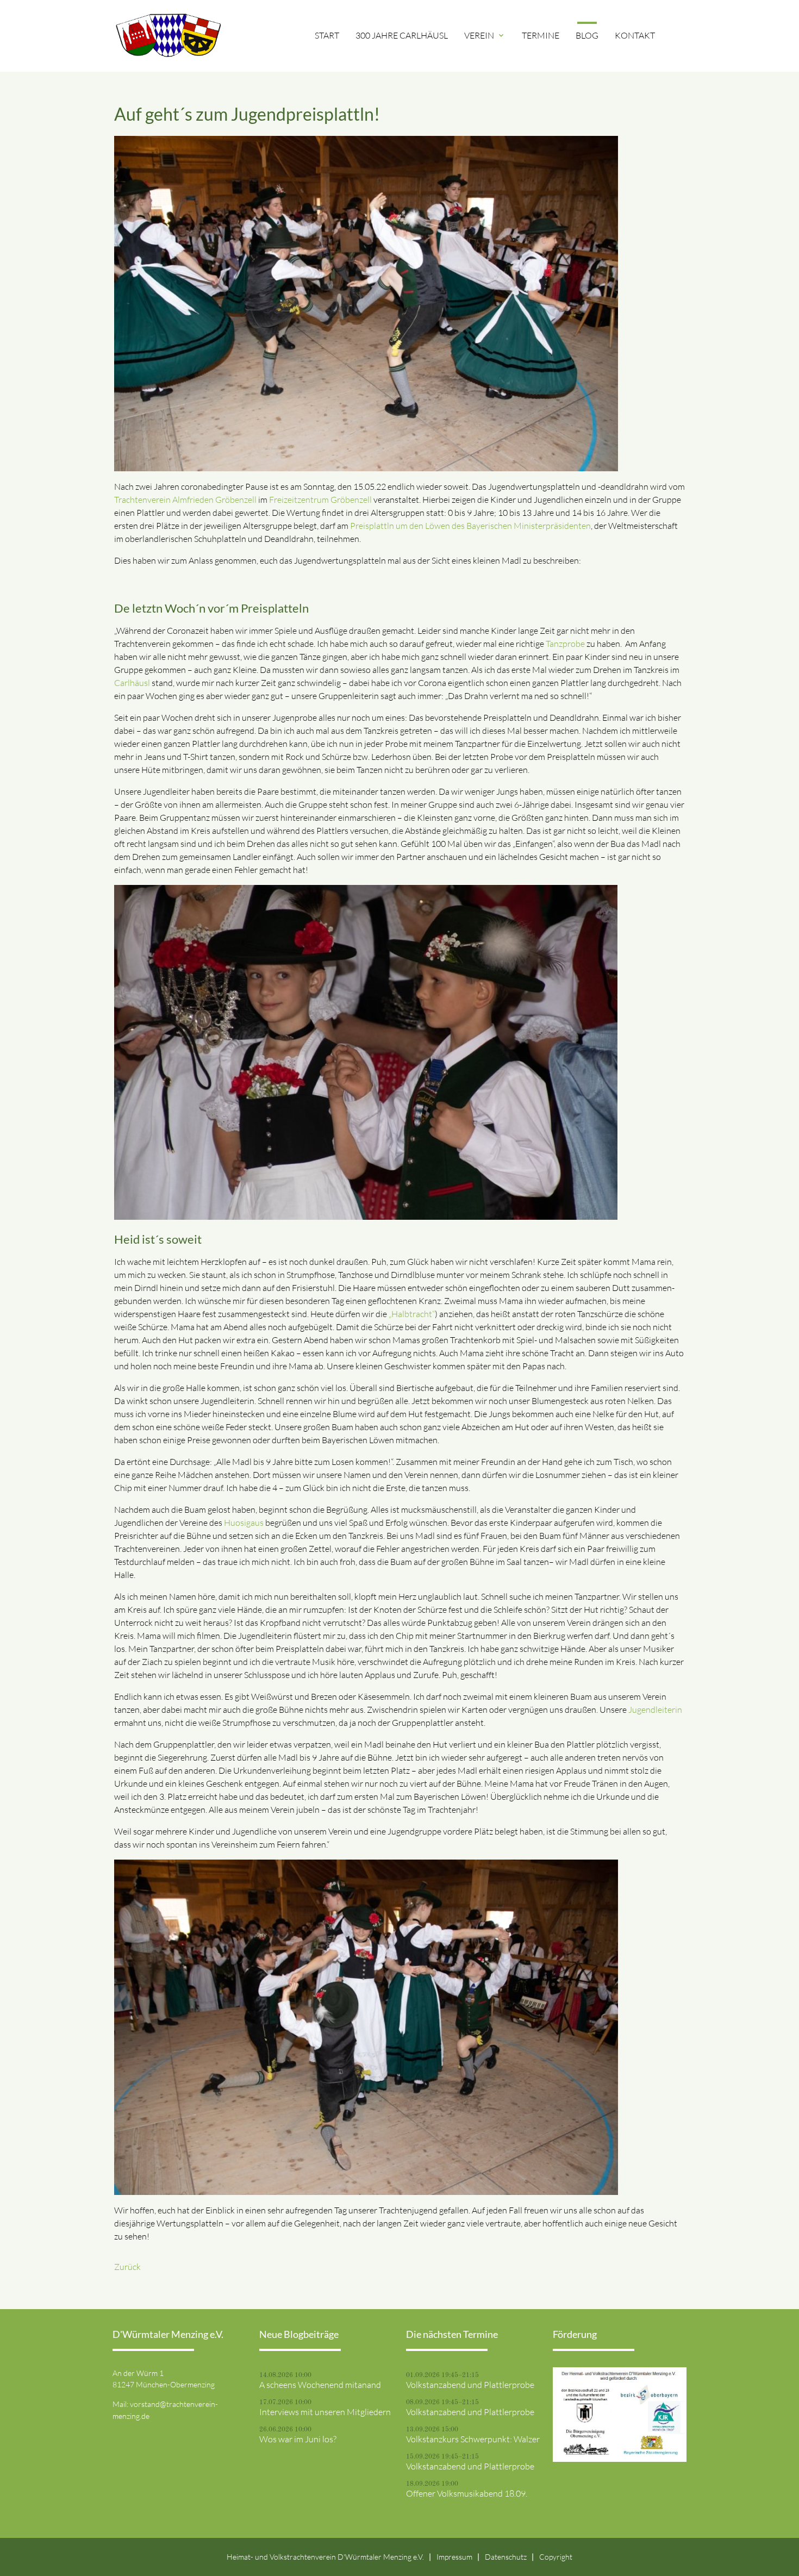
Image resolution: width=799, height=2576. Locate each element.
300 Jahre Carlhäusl (402, 35)
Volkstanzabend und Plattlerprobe (470, 2385)
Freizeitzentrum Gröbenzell (320, 500)
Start (327, 35)
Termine (541, 35)
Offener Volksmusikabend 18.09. (467, 2493)
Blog (587, 35)
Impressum (454, 2557)
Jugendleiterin (655, 1710)
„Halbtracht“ (412, 1314)
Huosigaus (244, 1523)
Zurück (127, 2267)
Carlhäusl (132, 683)
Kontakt (635, 35)
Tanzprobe (565, 644)
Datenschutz (506, 2557)
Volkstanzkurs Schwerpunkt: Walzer (473, 2439)
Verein (485, 35)
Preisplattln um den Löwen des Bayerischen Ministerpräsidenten (470, 526)
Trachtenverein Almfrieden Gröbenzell (185, 500)
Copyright (556, 2557)
